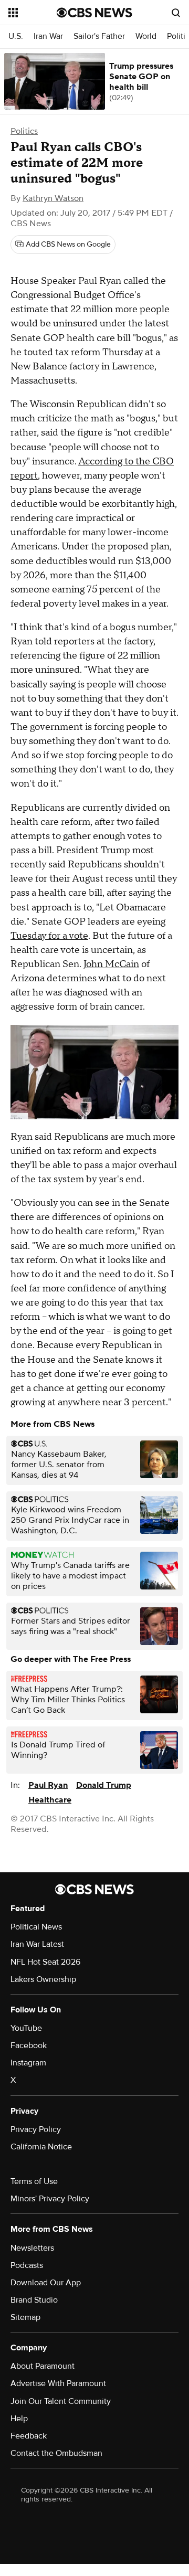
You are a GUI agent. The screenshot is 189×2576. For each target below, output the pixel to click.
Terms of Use (34, 2181)
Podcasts (27, 2265)
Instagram (28, 2063)
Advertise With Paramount (58, 2383)
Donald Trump (104, 1785)
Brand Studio (34, 2300)
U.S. (16, 36)
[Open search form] (176, 13)
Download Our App (46, 2283)
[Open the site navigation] (33, 13)
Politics (24, 131)
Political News (36, 1927)
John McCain (111, 964)
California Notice (41, 2147)
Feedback (29, 2436)
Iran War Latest (37, 1944)
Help (19, 2419)
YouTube (26, 2028)
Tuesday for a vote (49, 936)
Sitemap (25, 2317)
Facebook (29, 2045)
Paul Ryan (48, 1785)
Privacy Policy (36, 2129)
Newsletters (32, 2248)
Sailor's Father (99, 36)
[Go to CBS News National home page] (94, 13)
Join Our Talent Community (61, 2401)
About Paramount (43, 2366)
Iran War (48, 36)
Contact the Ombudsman (56, 2453)
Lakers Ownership (43, 1979)
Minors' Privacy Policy (50, 2199)
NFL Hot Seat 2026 (45, 1962)
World (146, 36)
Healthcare (50, 1800)
